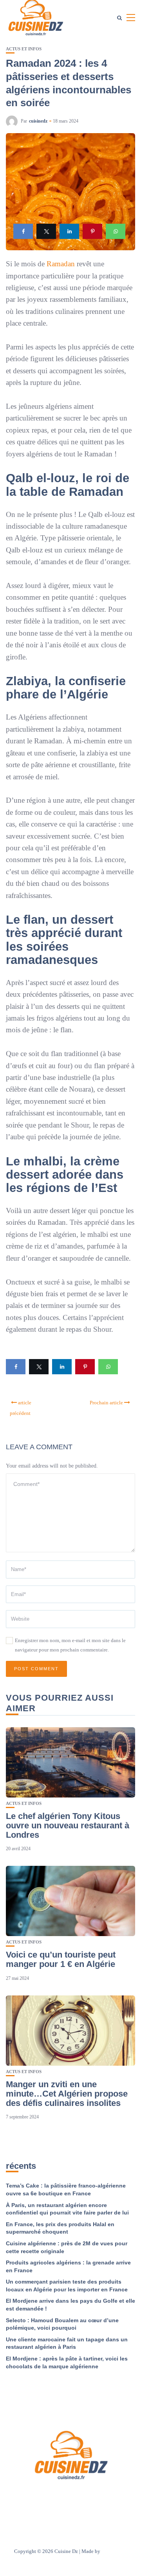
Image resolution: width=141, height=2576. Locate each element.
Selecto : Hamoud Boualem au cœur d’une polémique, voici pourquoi (62, 2324)
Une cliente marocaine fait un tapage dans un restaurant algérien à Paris (67, 2343)
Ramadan (61, 264)
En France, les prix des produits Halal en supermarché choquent (60, 2228)
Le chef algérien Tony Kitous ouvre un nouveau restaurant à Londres (68, 1825)
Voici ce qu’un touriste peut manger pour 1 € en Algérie (61, 1959)
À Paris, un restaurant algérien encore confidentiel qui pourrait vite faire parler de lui (67, 2209)
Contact (94, 2496)
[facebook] (23, 231)
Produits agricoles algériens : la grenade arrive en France (68, 2266)
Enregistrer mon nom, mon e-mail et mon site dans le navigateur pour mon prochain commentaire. (70, 1645)
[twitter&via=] (46, 231)
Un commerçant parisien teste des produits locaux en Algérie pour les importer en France (67, 2286)
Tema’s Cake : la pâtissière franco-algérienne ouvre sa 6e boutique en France (66, 2189)
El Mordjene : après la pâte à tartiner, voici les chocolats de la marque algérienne (67, 2362)
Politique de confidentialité (71, 2507)
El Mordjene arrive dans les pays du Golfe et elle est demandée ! (70, 2305)
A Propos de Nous (57, 2496)
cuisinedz (38, 121)
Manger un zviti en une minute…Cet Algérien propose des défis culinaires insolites (67, 2094)
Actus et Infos (24, 49)
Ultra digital (114, 2551)
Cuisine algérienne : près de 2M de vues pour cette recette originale (67, 2247)
